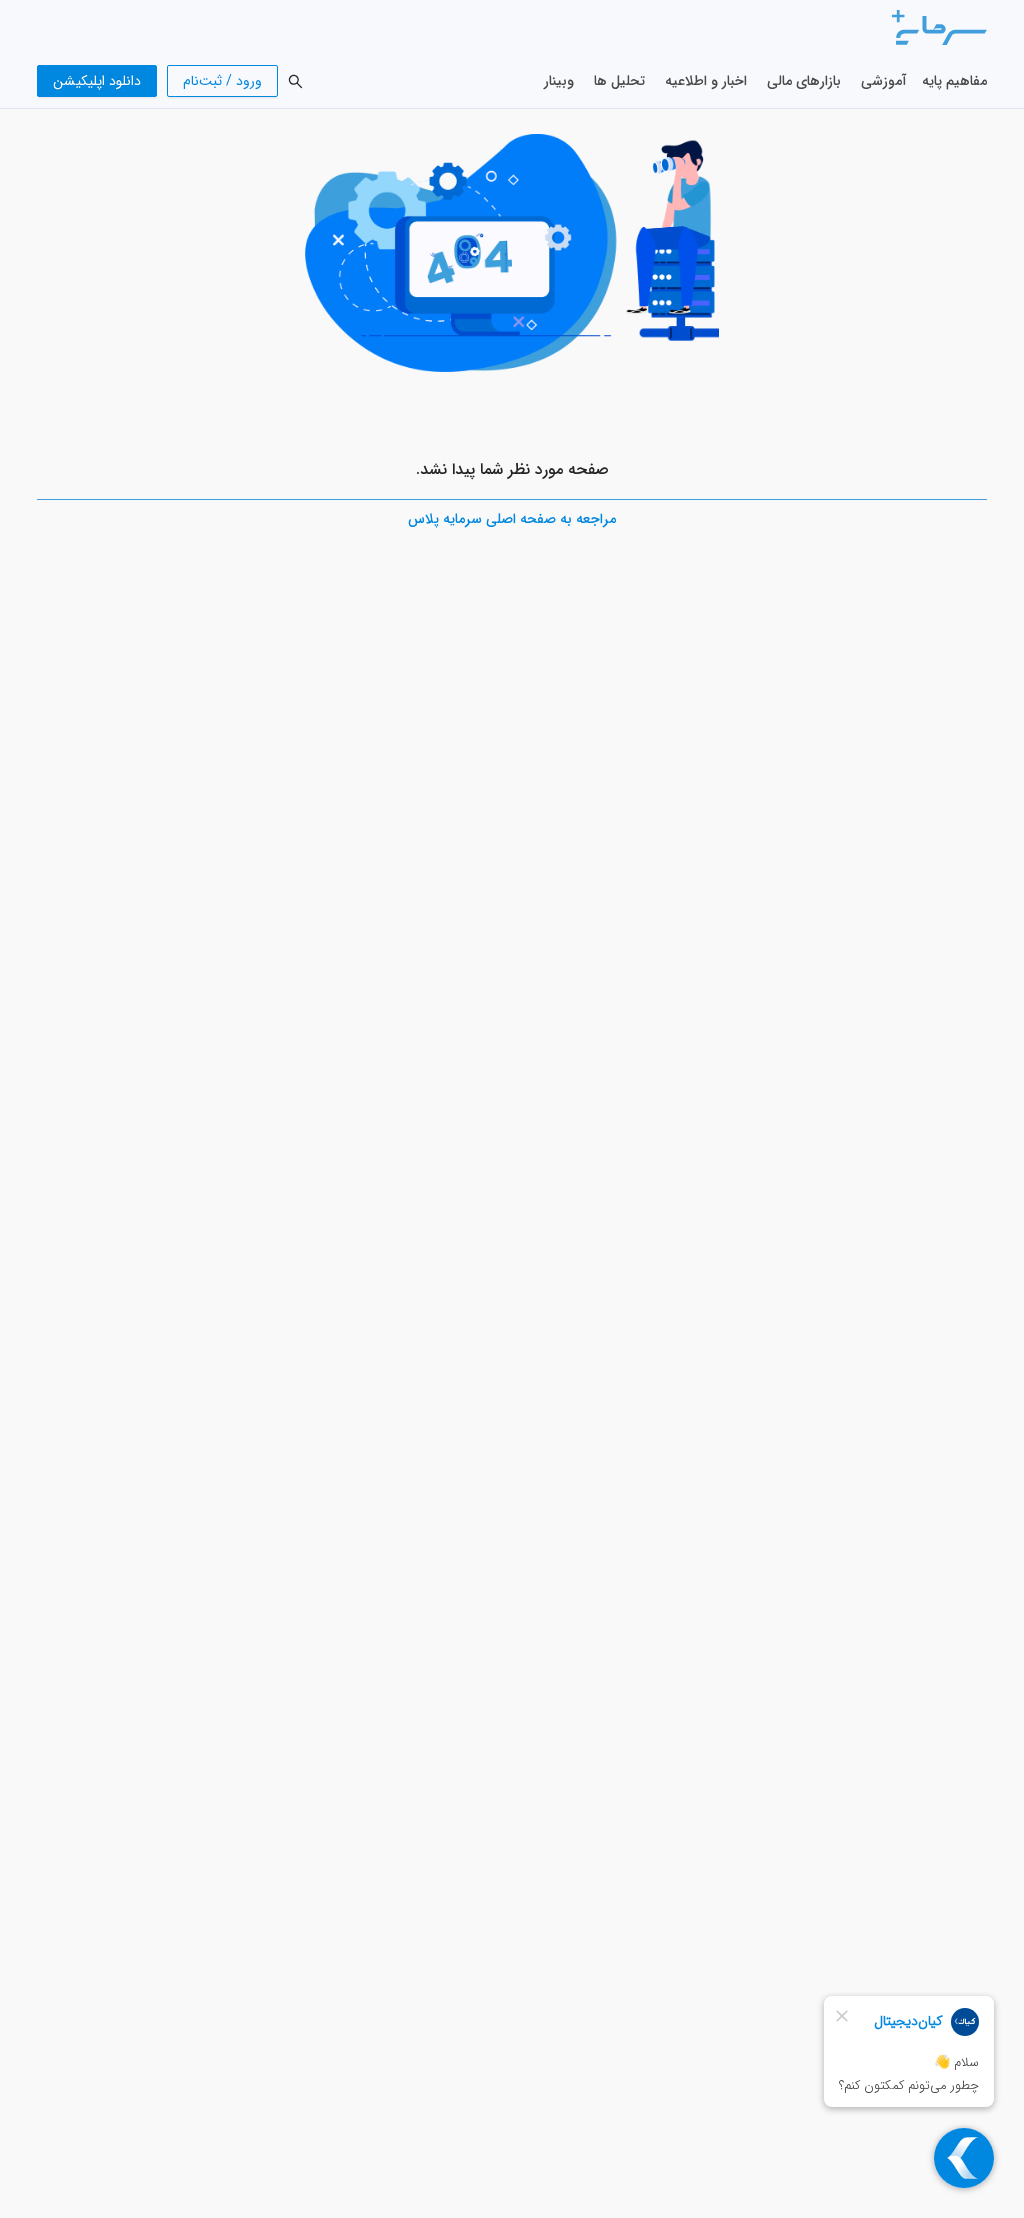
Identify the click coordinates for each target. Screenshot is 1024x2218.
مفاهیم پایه (954, 81)
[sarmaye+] (939, 27)
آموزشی (884, 81)
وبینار (559, 81)
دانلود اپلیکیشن (97, 81)
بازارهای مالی (804, 81)
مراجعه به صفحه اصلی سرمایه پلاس (512, 519)
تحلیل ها (619, 81)
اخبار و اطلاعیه (706, 81)
